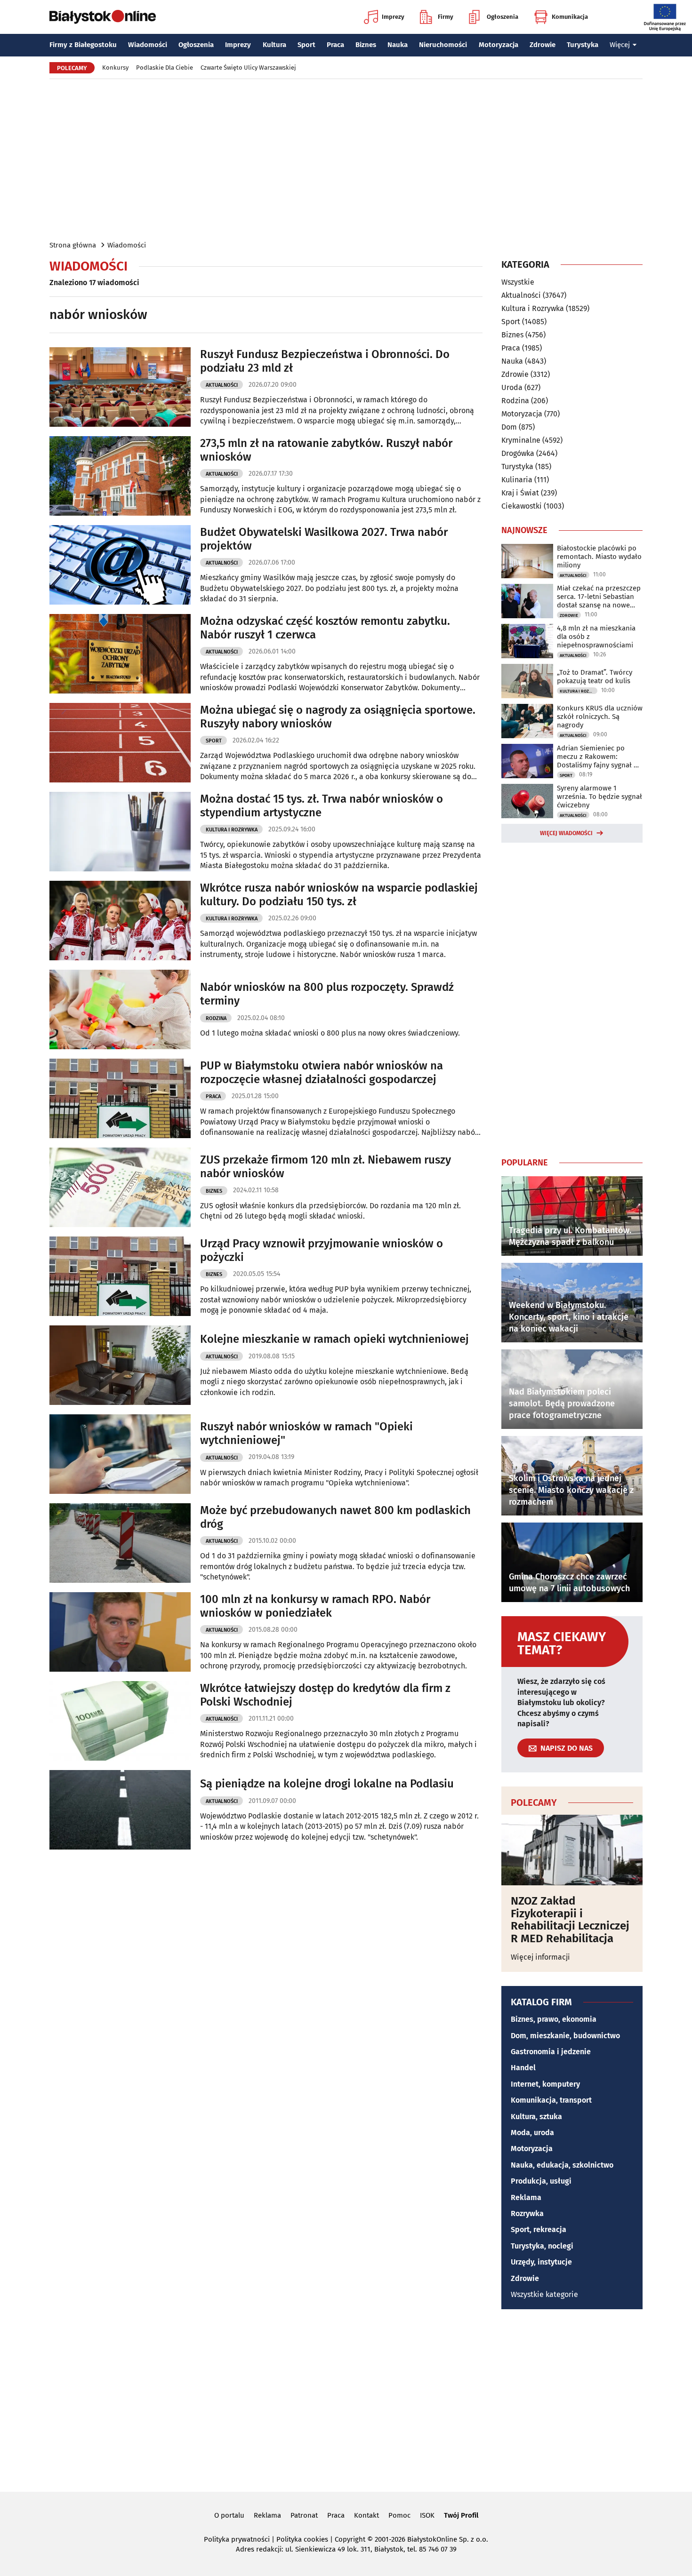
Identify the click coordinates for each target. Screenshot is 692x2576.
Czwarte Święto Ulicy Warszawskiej (248, 68)
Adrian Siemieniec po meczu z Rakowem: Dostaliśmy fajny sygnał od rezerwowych (599, 757)
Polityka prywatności (237, 2539)
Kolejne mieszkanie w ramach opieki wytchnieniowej (334, 1339)
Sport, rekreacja (539, 2229)
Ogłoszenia (503, 17)
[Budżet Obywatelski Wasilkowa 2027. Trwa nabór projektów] (120, 565)
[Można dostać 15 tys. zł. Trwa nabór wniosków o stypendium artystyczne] (120, 832)
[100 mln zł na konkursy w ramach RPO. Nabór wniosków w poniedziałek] (120, 1632)
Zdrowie (543, 45)
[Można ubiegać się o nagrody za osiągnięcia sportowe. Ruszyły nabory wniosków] (120, 743)
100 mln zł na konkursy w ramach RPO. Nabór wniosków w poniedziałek (315, 1606)
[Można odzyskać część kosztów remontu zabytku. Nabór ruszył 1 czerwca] (120, 654)
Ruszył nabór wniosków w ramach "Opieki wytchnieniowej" (306, 1433)
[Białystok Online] (103, 17)
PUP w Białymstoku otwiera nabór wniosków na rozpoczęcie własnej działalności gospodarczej (322, 1073)
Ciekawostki (522, 506)
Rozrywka (527, 2213)
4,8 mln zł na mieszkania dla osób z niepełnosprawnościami (596, 637)
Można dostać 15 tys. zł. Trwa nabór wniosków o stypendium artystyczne (322, 806)
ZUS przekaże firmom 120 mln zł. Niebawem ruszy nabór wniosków (326, 1167)
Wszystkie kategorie (544, 2294)
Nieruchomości (443, 45)
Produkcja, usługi (541, 2181)
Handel (523, 2068)
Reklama (526, 2197)
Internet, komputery (545, 2084)
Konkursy (115, 68)
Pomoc (399, 2515)
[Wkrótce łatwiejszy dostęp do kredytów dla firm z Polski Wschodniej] (120, 1721)
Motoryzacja (499, 45)
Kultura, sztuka (536, 2117)
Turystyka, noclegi (542, 2246)
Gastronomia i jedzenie (551, 2052)
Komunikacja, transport (551, 2100)
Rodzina (216, 1018)
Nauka (398, 45)
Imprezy (393, 17)
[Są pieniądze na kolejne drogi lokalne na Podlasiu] (120, 1810)
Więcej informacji (540, 1957)
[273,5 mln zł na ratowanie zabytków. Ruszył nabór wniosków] (120, 476)
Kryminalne (521, 440)
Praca (335, 45)
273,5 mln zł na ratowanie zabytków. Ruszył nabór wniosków (326, 450)
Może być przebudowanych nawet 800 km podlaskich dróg (335, 1517)
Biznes (366, 45)
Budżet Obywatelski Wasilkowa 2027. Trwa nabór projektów (324, 539)
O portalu (229, 2515)
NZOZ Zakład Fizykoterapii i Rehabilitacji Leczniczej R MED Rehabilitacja (570, 1920)
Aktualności (222, 385)
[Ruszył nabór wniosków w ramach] (120, 1454)
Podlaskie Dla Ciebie (165, 68)
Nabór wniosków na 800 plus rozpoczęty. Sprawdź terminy (327, 994)
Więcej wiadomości (566, 833)
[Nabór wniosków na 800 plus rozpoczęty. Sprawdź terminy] (120, 1009)
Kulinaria (517, 480)
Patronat (304, 2515)
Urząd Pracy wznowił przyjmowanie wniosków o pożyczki (322, 1250)
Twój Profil (461, 2515)
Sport (306, 45)
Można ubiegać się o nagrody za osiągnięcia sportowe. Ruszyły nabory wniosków (338, 717)
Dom (509, 427)
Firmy (446, 17)
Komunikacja (570, 17)
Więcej (620, 45)
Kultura (274, 45)
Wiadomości (148, 45)
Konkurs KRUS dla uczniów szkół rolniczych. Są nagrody (600, 717)
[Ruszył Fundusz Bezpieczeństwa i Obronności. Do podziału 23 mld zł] (120, 387)
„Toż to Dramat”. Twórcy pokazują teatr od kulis (595, 677)
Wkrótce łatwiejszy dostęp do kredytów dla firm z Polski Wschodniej (325, 1695)
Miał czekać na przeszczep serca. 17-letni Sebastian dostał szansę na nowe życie (599, 597)
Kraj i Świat (520, 493)
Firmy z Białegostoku (83, 45)
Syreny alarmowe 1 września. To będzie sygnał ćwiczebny (599, 797)
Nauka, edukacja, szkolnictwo (562, 2165)
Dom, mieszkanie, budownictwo (565, 2036)
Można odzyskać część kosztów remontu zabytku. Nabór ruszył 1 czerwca (325, 628)
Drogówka (518, 453)
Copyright (350, 2539)
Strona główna (73, 245)
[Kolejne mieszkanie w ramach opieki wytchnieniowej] (120, 1365)
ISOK (427, 2515)
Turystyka (583, 45)
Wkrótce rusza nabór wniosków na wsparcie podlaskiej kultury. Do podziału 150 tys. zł (339, 895)
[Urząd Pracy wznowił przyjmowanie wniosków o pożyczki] (120, 1276)
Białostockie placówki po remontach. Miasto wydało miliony (599, 557)
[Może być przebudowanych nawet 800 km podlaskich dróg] (120, 1543)
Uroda (512, 387)
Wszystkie (518, 282)
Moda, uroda (532, 2133)
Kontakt (366, 2515)
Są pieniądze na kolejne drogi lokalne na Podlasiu (327, 1784)
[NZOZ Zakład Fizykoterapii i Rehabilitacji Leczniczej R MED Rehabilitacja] (572, 1850)
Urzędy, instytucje (541, 2262)
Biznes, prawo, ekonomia (554, 2019)
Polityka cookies (302, 2539)
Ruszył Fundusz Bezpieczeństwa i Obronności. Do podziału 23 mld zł (325, 361)
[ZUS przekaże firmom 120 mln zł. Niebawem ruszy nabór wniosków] (120, 1187)
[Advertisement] (346, 159)
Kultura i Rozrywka (232, 830)
